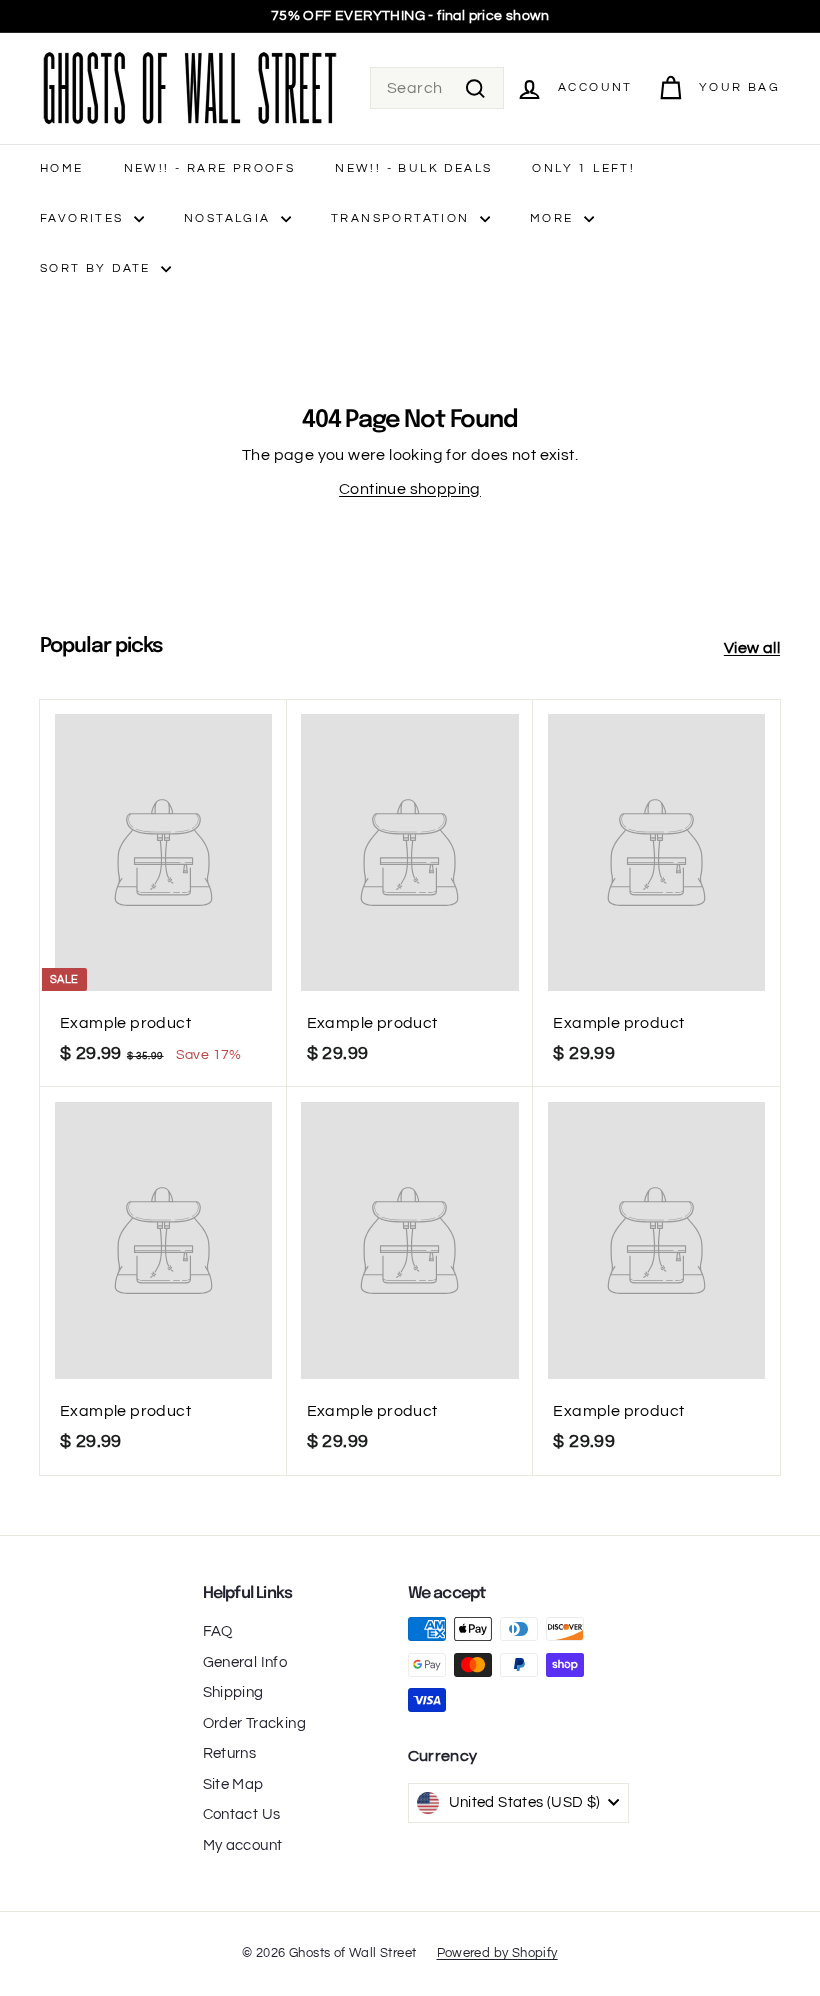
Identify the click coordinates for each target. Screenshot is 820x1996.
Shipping (233, 1692)
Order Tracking (255, 1723)
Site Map (233, 1784)
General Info (245, 1662)
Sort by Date (98, 268)
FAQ (218, 1631)
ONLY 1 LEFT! (583, 168)
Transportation (403, 218)
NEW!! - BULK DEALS (413, 168)
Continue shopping (410, 489)
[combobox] (437, 88)
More (554, 218)
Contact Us (242, 1814)
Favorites (84, 218)
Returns (230, 1753)
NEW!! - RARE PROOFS (210, 168)
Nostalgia (230, 218)
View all (752, 648)
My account (243, 1845)
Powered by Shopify (497, 1953)
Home (62, 168)
